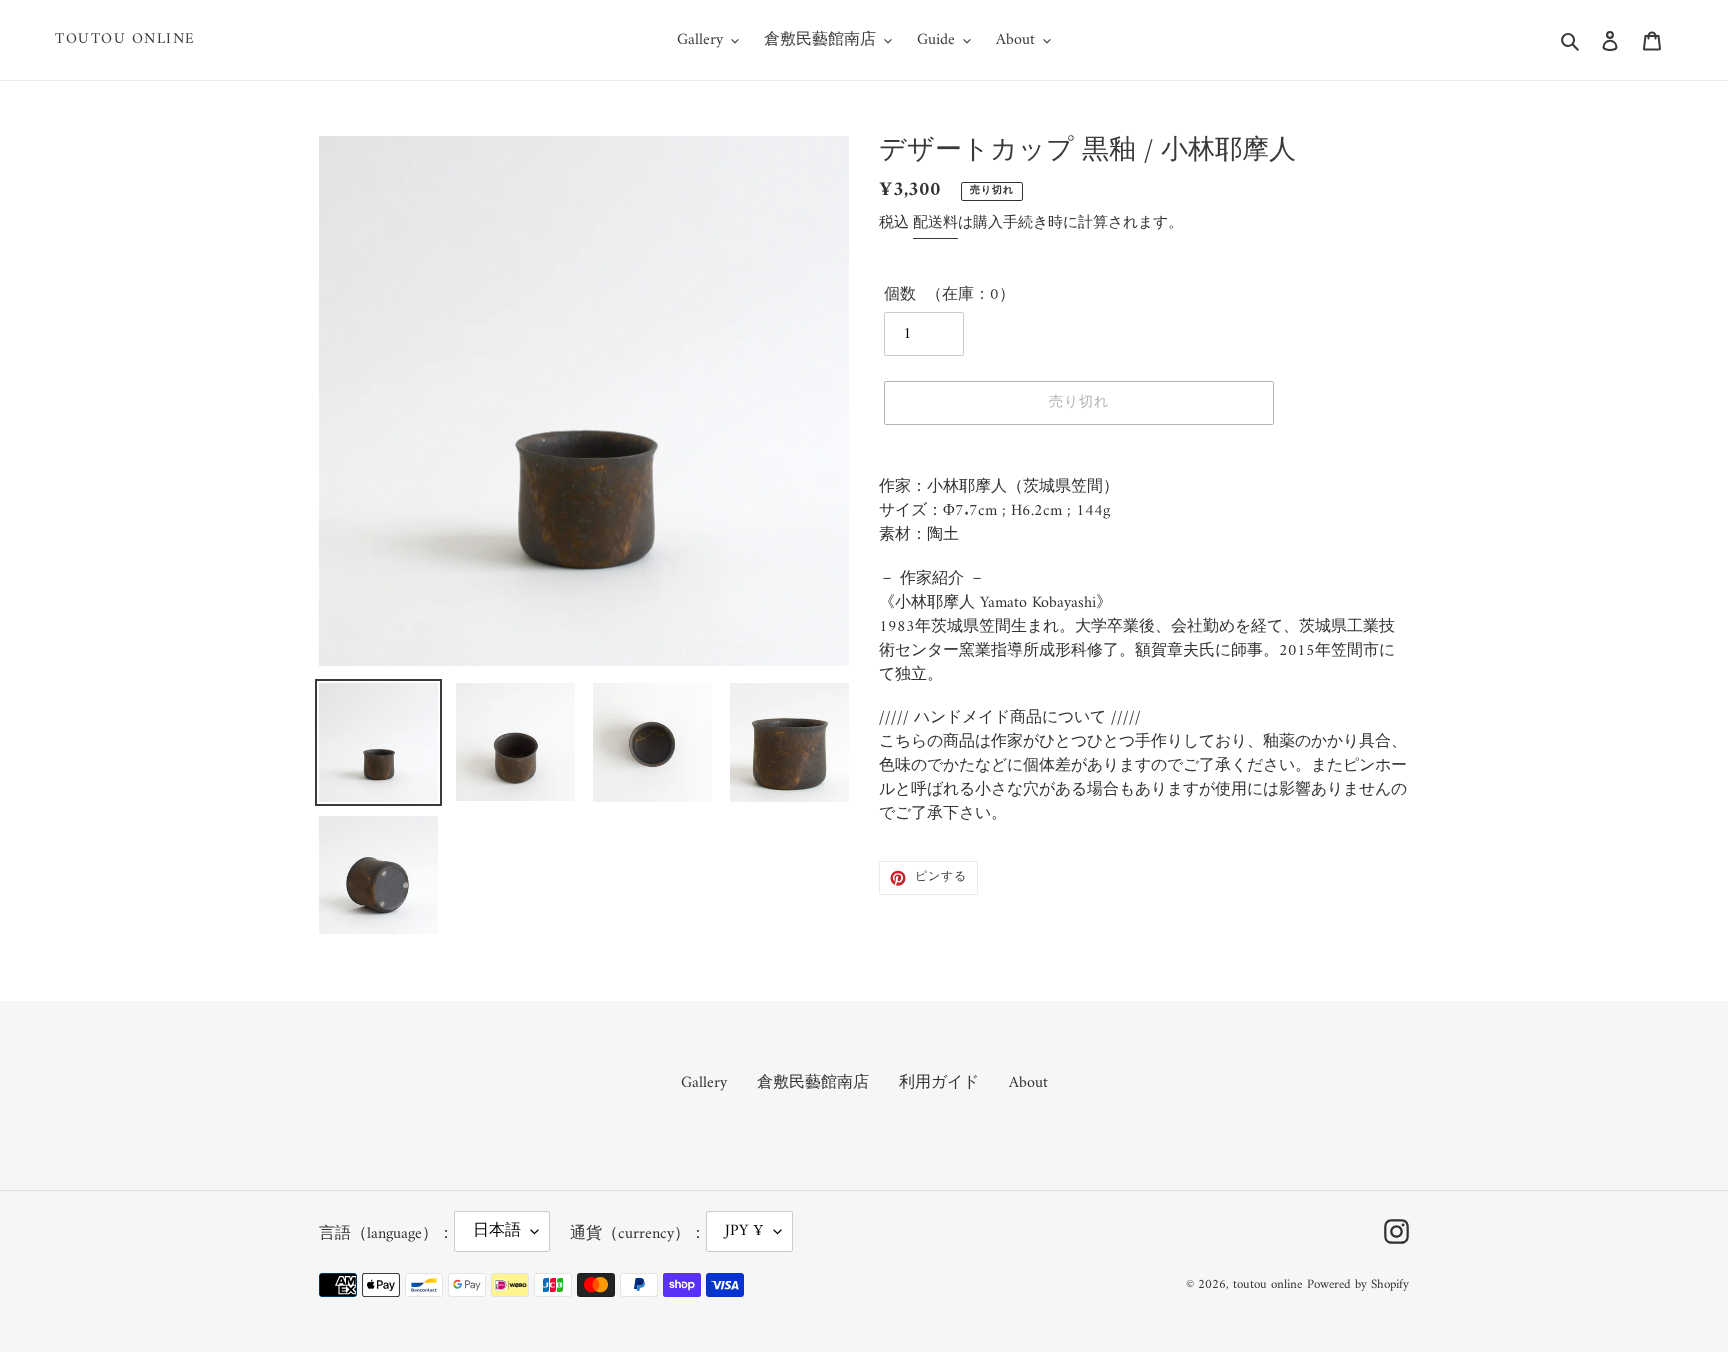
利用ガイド (939, 1083)
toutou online (125, 40)
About (1028, 1083)
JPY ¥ (744, 1231)
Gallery (704, 1083)
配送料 (935, 223)
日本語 (497, 1231)
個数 (900, 295)
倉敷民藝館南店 (813, 1083)
